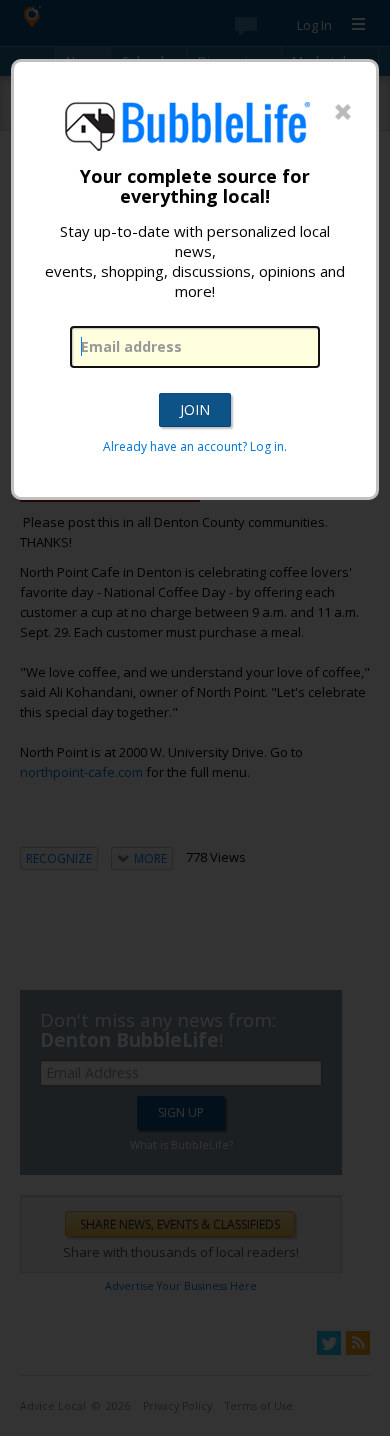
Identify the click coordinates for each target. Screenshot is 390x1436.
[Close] (343, 113)
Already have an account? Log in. (195, 446)
